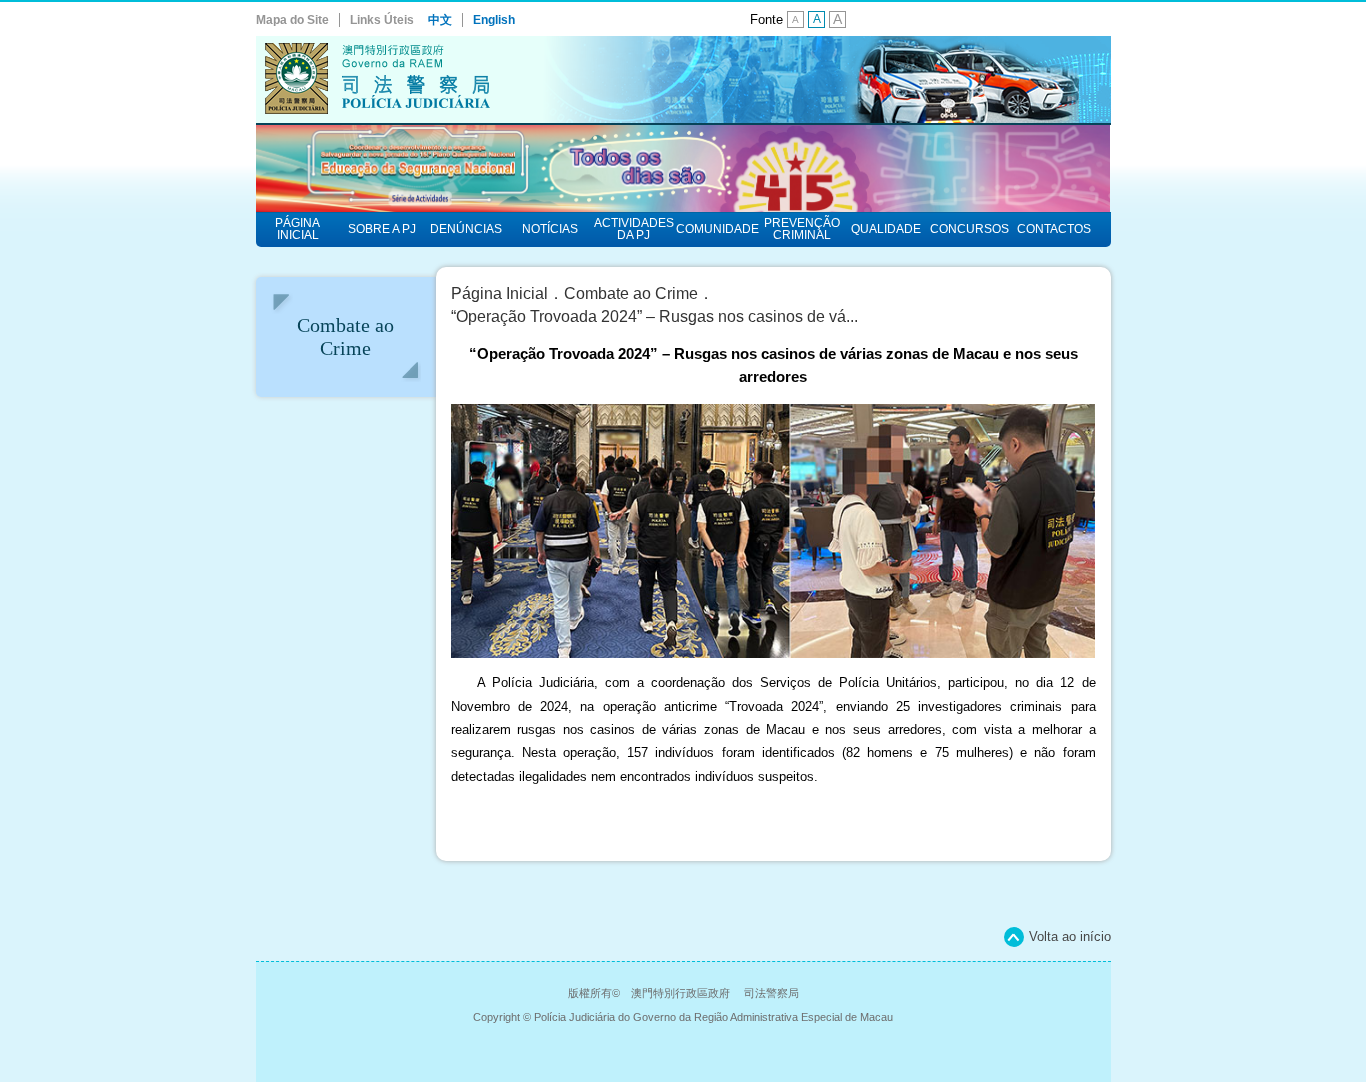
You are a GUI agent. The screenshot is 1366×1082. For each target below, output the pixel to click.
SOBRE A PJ (382, 229)
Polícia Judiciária (683, 80)
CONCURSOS (969, 229)
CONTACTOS (1054, 229)
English (494, 20)
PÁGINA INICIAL (297, 229)
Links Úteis (382, 20)
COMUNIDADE (717, 229)
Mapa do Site (292, 20)
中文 (440, 20)
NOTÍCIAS (550, 229)
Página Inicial (499, 293)
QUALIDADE (886, 229)
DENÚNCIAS (466, 229)
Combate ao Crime (631, 293)
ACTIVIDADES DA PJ (634, 229)
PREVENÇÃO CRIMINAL (802, 229)
